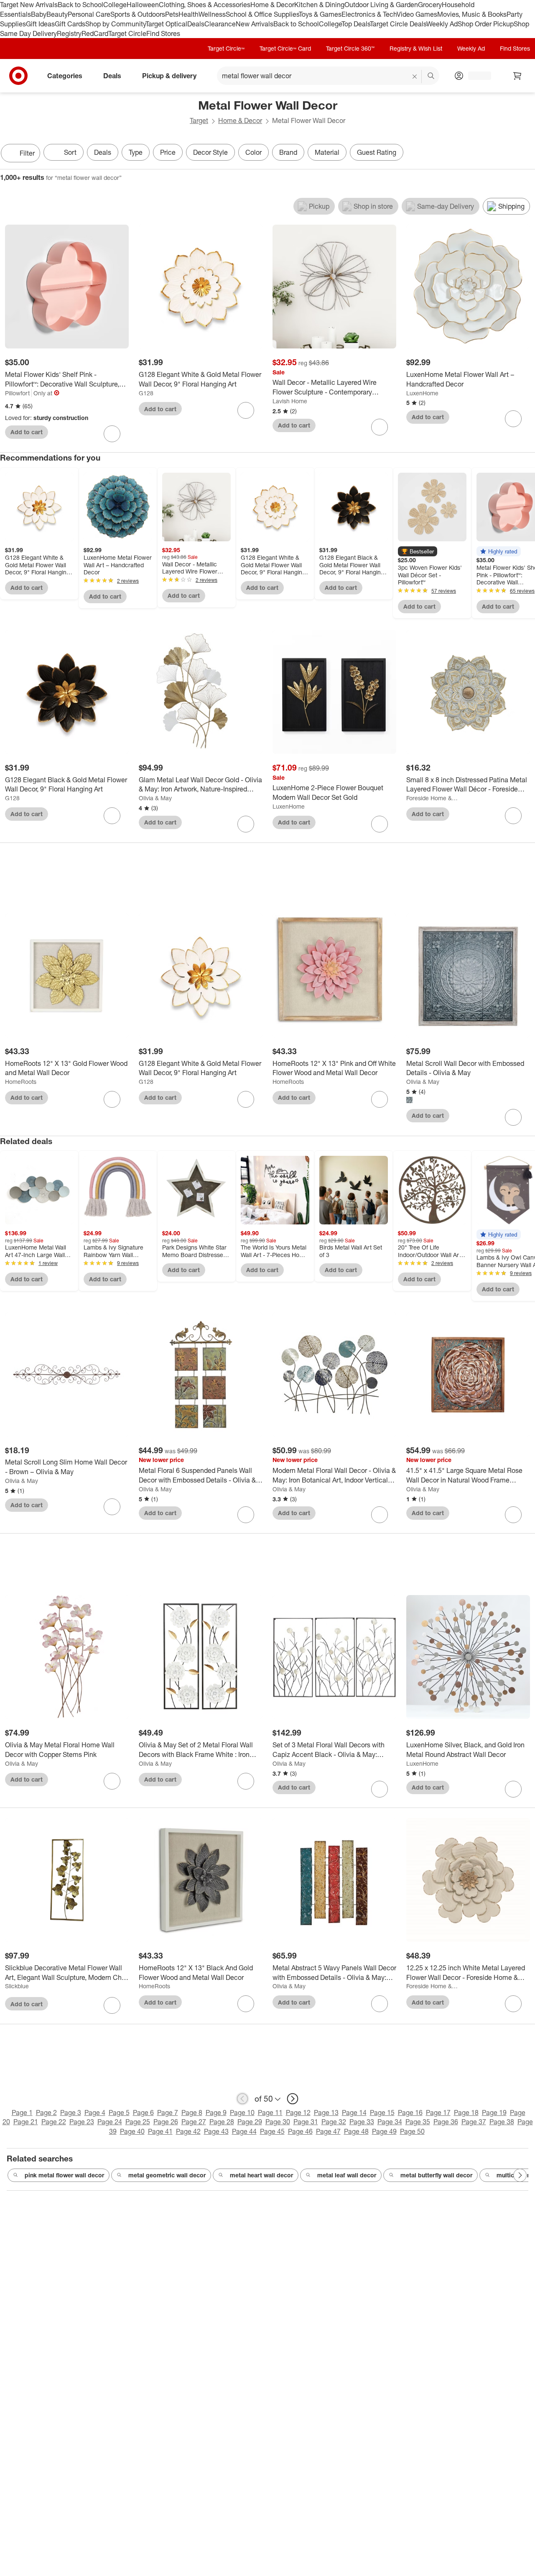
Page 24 (110, 2122)
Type (136, 152)
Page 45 (272, 2131)
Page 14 (354, 2113)
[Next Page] (527, 154)
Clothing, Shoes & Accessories (205, 5)
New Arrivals (255, 24)
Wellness (212, 14)
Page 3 (71, 2113)
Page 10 (242, 2113)
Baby (39, 14)
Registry (69, 33)
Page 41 (160, 2131)
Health (189, 14)
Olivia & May (155, 798)
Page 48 (356, 2131)
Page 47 (328, 2131)
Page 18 (466, 2113)
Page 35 (418, 2122)
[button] (418, 551)
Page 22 (54, 2122)
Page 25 (138, 2122)
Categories (65, 76)
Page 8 (192, 2113)
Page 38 (502, 2122)
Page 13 (326, 2113)
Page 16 (410, 2113)
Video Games (417, 14)
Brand (288, 152)
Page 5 (119, 2113)
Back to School (80, 5)
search (431, 77)
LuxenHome (422, 393)
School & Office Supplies (262, 14)
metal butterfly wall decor (436, 2175)
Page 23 (82, 2122)
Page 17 (438, 2113)
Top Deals (356, 24)
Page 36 (446, 2122)
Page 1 (22, 2113)
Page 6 (143, 2113)
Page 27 (194, 2122)
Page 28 (222, 2122)
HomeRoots (21, 1082)
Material (327, 152)
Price (168, 152)
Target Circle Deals (398, 24)
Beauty (57, 14)
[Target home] (18, 76)
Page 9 (216, 2113)
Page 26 (166, 2122)
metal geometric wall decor (167, 2175)
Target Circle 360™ (350, 48)
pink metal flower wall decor (64, 2175)
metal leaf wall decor (347, 2175)
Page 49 (384, 2131)
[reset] (415, 77)
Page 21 (26, 2122)
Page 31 (306, 2122)
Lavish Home (290, 401)
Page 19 (494, 2113)
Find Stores (163, 33)
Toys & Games (320, 14)
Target (199, 120)
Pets (172, 14)
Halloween (143, 5)
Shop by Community (115, 24)
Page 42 (188, 2131)
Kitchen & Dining (319, 5)
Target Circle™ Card (285, 48)
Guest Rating (377, 152)
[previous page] (242, 2099)
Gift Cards (70, 24)
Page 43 (216, 2131)
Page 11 (270, 2113)
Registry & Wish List (416, 48)
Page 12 (298, 2113)
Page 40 (132, 2131)
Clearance (220, 24)
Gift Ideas (40, 24)
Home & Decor (272, 5)
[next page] (293, 2099)
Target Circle (127, 33)
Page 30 (278, 2122)
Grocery (430, 5)
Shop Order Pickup (486, 24)
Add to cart (27, 432)
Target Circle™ (226, 48)
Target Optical (166, 24)
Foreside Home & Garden (432, 798)
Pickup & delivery (169, 76)
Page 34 (390, 2122)
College (115, 5)
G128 (146, 393)
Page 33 (362, 2122)
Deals (196, 24)
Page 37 (474, 2122)
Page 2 (46, 2113)
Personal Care (89, 14)
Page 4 (95, 2113)
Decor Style (210, 152)
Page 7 (168, 2113)
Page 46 (300, 2131)
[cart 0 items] (517, 76)
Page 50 (412, 2131)
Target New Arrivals (29, 5)
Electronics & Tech (369, 14)
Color (253, 152)
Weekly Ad (442, 24)
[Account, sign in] (475, 76)
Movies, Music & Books (472, 14)
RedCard (95, 33)
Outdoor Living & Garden (381, 5)
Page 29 (250, 2122)
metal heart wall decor (261, 2175)
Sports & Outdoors (138, 14)
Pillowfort (17, 393)
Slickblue (17, 1986)
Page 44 (244, 2131)
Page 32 (334, 2122)
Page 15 (382, 2113)
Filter (27, 153)
